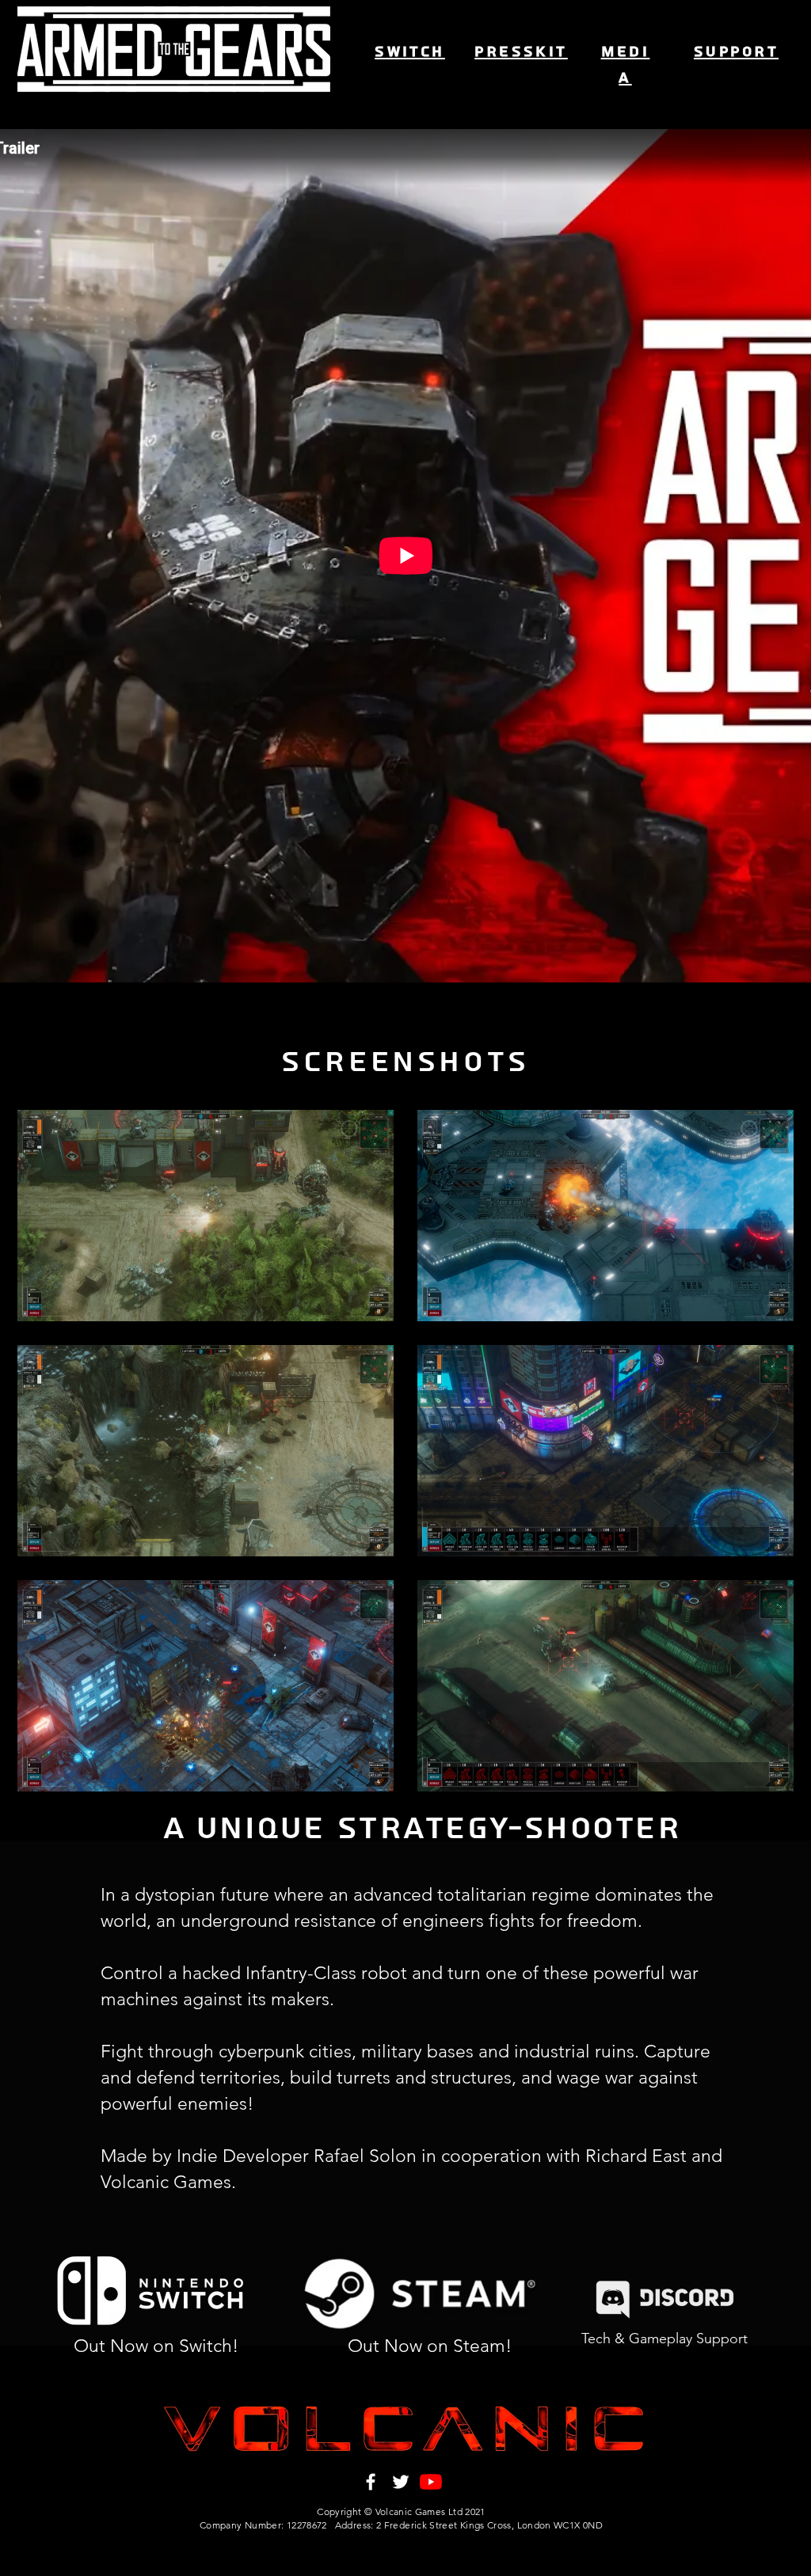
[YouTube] (431, 2482)
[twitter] (401, 2482)
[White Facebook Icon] (371, 2482)
